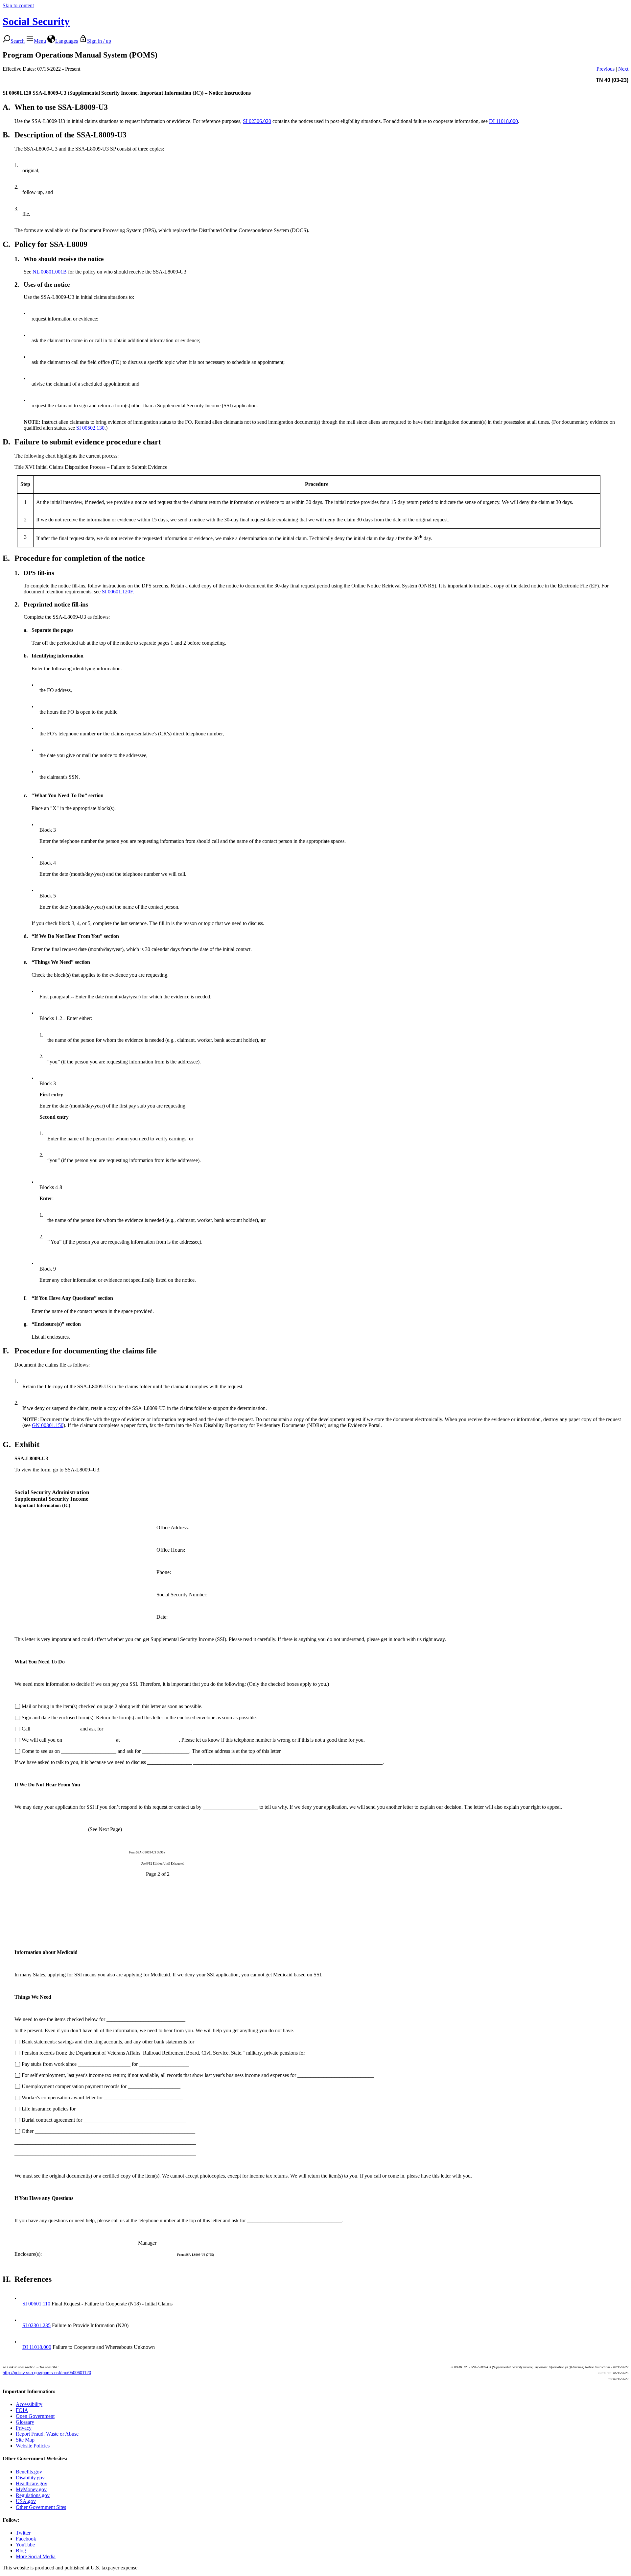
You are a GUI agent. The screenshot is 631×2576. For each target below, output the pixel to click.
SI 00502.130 (90, 428)
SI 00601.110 (36, 2304)
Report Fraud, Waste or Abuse (47, 2434)
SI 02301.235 (36, 2325)
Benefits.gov (29, 2472)
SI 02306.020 (257, 121)
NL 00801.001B (50, 272)
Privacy (24, 2428)
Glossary (25, 2422)
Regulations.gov (33, 2495)
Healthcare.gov (32, 2483)
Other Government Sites (41, 2507)
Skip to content (18, 5)
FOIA (22, 2410)
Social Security (36, 21)
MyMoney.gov (31, 2489)
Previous (606, 69)
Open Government (35, 2416)
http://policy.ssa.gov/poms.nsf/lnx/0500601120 (47, 2373)
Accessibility (29, 2404)
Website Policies (33, 2446)
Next (623, 69)
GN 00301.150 (48, 1425)
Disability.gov (30, 2478)
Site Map (25, 2440)
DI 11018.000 (503, 121)
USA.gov (26, 2501)
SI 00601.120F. (118, 592)
